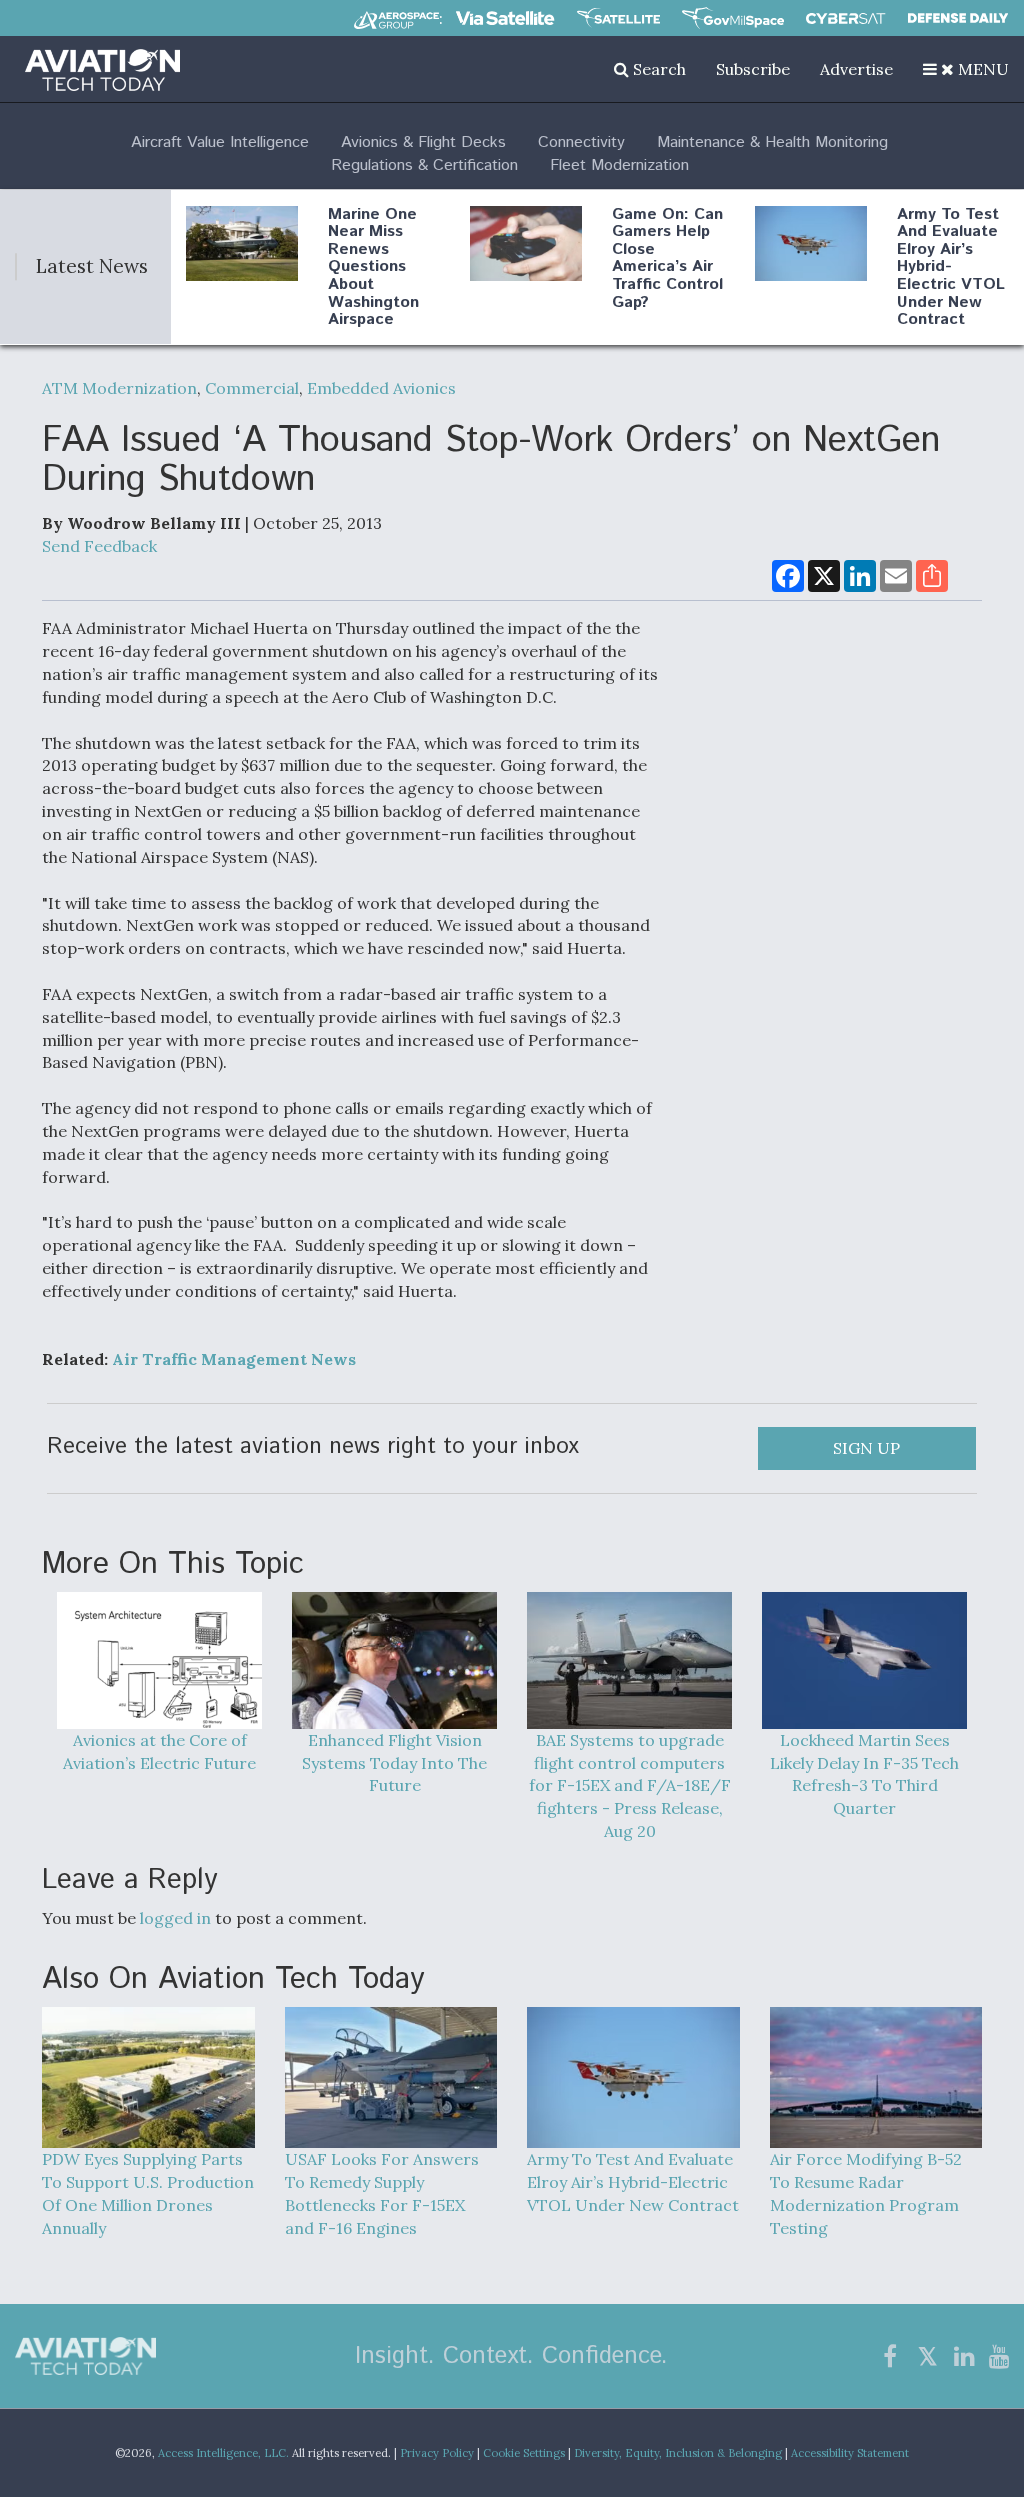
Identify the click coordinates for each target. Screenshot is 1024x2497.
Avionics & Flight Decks (423, 142)
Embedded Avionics (381, 388)
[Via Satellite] (505, 18)
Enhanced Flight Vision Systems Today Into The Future (394, 1762)
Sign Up (866, 1448)
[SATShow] (618, 18)
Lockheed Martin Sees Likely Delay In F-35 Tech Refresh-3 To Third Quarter (864, 1774)
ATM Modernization (119, 388)
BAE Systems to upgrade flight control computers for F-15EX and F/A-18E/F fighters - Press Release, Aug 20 (630, 1785)
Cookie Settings (524, 2453)
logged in (175, 1918)
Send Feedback (99, 546)
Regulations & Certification (424, 165)
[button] (966, 69)
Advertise (856, 69)
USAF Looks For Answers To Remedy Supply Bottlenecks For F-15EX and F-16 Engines (382, 2193)
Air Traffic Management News (234, 1359)
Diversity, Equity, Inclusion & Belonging (678, 2453)
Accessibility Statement (850, 2453)
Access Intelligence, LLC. (223, 2453)
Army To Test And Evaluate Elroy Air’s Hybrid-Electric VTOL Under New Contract (951, 267)
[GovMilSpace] (733, 18)
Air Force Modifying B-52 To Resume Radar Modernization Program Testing (866, 2193)
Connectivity (581, 142)
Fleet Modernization (619, 165)
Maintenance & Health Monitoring (772, 142)
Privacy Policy (437, 2453)
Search (657, 69)
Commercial (252, 388)
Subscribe (753, 69)
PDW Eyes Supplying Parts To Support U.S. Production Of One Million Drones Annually (148, 2193)
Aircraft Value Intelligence (220, 142)
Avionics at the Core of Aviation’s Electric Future (159, 1751)
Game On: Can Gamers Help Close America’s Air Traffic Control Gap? (667, 258)
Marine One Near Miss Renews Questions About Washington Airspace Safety (373, 276)
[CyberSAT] (845, 18)
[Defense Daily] (958, 18)
